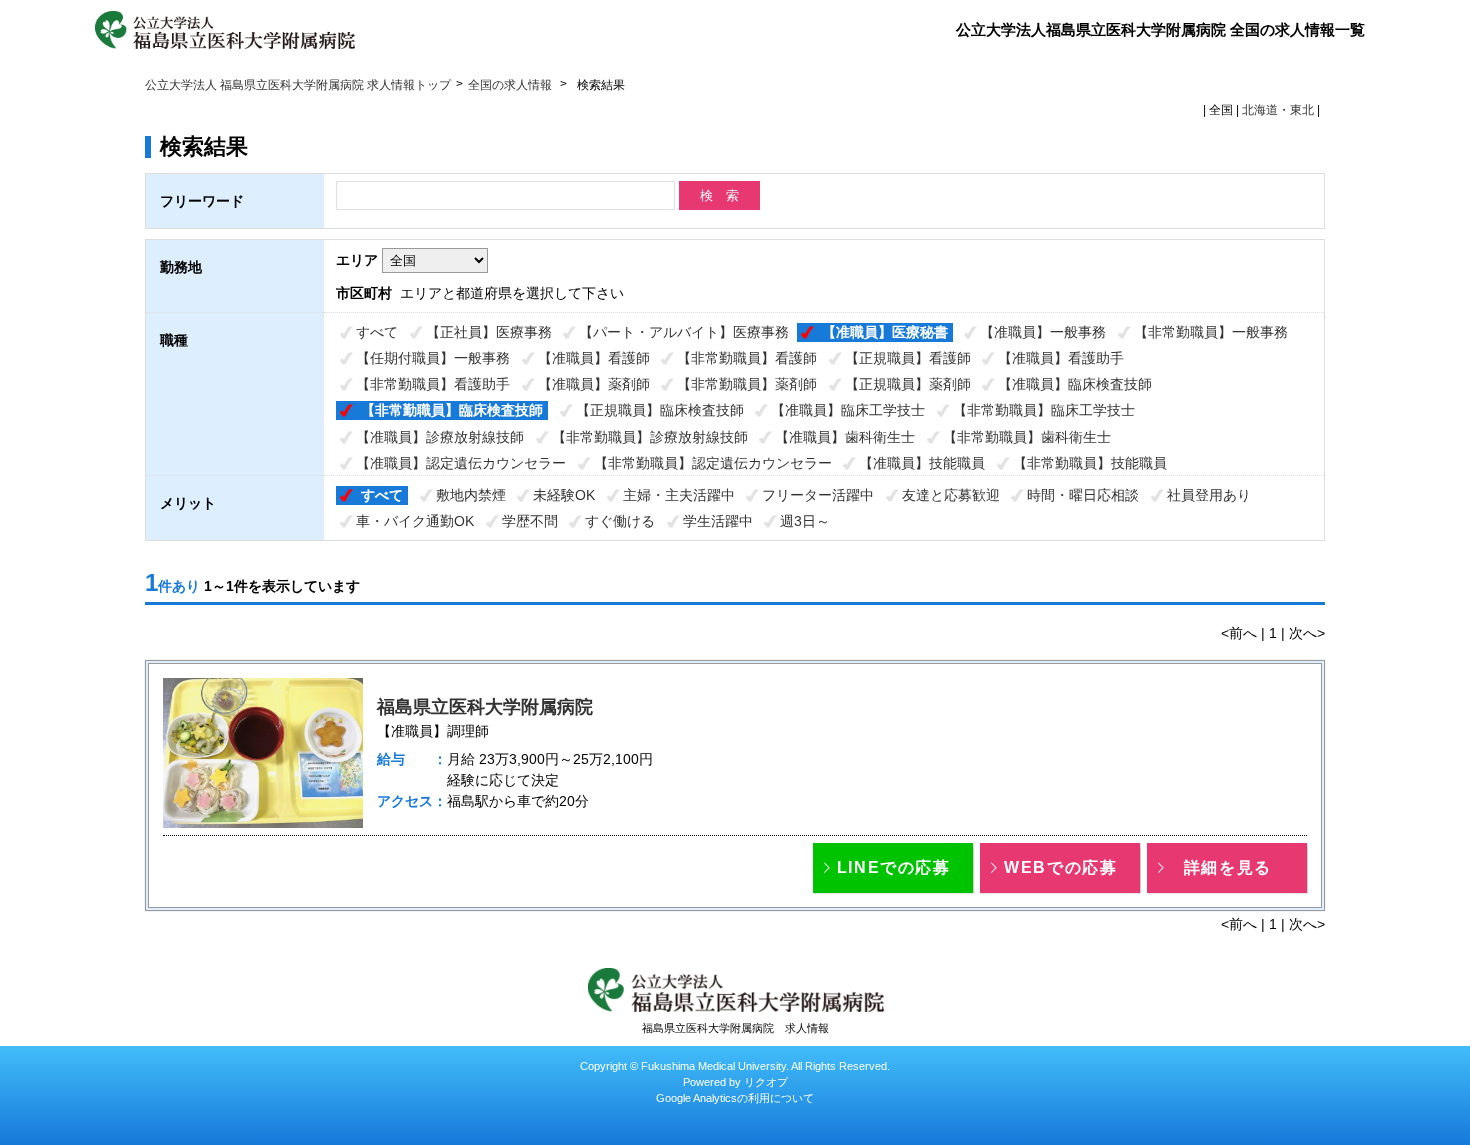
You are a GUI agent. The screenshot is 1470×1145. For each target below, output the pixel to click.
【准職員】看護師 (594, 358)
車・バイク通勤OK (415, 521)
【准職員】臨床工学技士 (848, 410)
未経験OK (564, 495)
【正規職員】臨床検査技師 (660, 410)
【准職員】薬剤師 (594, 384)
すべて (377, 332)
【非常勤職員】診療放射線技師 (650, 437)
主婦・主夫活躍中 (679, 495)
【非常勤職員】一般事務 (1211, 332)
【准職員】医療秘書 (885, 332)
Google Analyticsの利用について (735, 1098)
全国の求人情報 (511, 85)
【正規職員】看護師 (908, 358)
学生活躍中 (718, 521)
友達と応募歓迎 (951, 495)
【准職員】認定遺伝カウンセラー (461, 463)
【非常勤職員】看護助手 (433, 384)
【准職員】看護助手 (1061, 358)
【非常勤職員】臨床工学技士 (1044, 410)
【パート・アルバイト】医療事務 (684, 332)
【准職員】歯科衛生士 (845, 437)
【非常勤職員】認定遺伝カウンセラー (713, 463)
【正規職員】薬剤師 (908, 384)
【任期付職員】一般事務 (433, 358)
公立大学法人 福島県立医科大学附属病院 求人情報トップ (298, 85)
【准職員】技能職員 (922, 463)
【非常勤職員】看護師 (747, 358)
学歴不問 (530, 521)
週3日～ (805, 521)
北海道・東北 (1278, 110)
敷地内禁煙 (471, 495)
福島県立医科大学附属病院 (485, 707)
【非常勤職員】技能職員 (1090, 463)
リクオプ (766, 1082)
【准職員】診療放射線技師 (440, 437)
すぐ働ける (620, 521)
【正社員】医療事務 (489, 332)
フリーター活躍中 (818, 495)
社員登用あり (1209, 495)
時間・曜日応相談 (1083, 495)
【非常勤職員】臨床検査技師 (452, 410)
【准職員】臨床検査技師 (1075, 384)
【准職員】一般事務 (1043, 332)
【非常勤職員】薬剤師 (747, 384)
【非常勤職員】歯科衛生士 (1027, 437)
